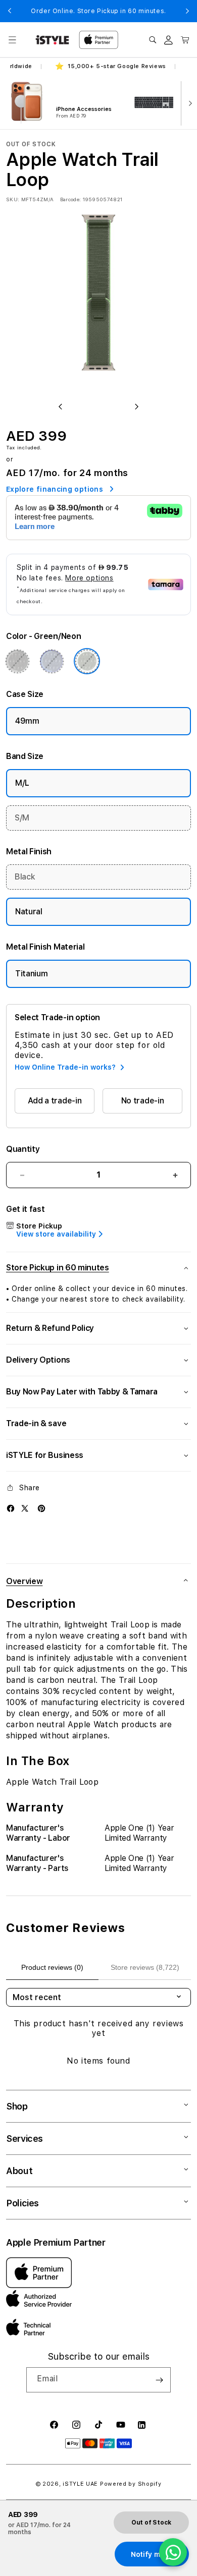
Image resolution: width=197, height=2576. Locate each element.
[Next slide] (188, 102)
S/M (22, 818)
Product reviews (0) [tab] (52, 1967)
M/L (22, 783)
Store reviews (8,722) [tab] (145, 1967)
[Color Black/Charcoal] (17, 661)
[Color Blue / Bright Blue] (52, 661)
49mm (27, 721)
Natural (29, 912)
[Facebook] (11, 1508)
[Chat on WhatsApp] (173, 2552)
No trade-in (142, 1101)
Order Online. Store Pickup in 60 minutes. (98, 11)
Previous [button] (10, 11)
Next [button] (187, 11)
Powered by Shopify (131, 2484)
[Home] (52, 40)
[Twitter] (25, 1508)
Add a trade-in (55, 1101)
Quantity (23, 1149)
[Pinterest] (41, 1508)
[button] (12, 40)
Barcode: (70, 199)
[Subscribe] (159, 2380)
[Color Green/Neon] (87, 661)
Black (25, 877)
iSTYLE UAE (80, 2484)
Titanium (31, 974)
